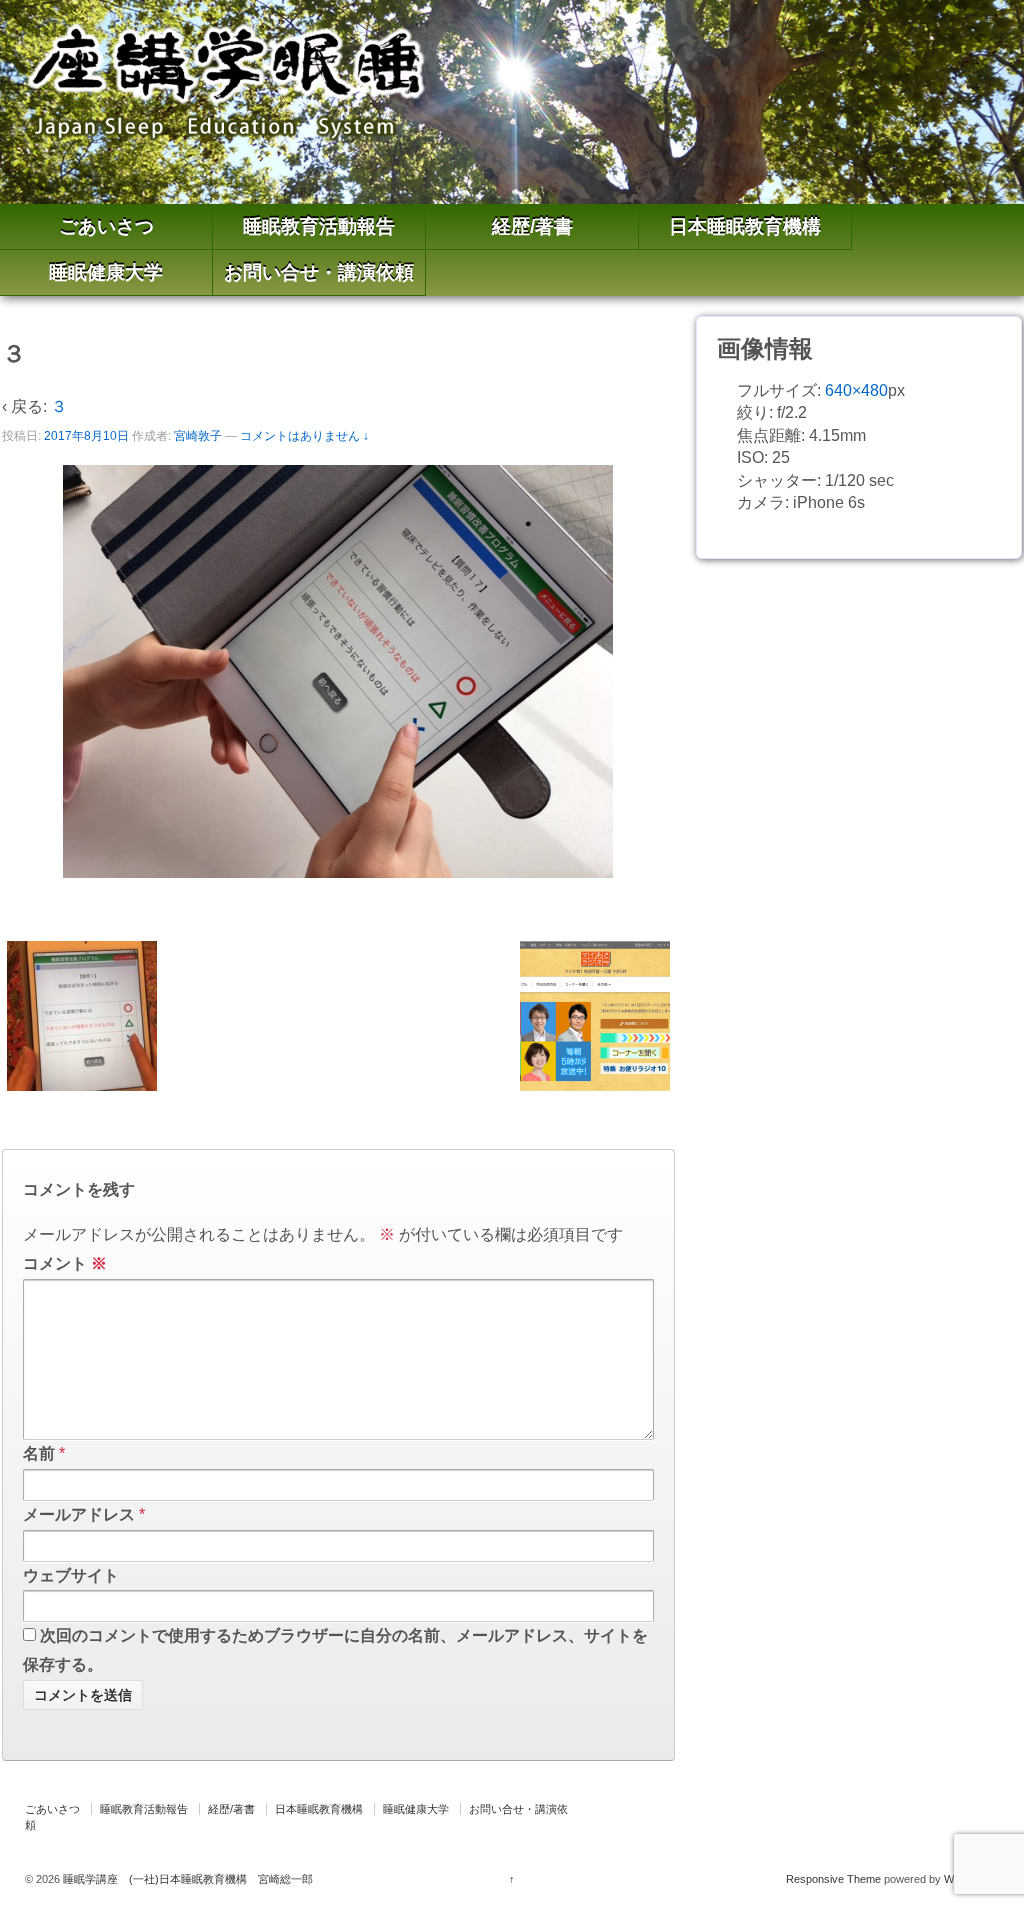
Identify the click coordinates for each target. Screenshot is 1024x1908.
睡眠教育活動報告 (319, 226)
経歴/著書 (532, 226)
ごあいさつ (106, 226)
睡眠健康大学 (106, 272)
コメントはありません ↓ (304, 436)
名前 (39, 1453)
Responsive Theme (833, 1879)
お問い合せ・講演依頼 (319, 272)
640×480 (856, 390)
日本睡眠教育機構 (745, 226)
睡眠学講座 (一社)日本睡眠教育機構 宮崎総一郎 (186, 1879)
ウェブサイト (71, 1575)
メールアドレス (79, 1514)
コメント (65, 1263)
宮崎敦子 (198, 436)
